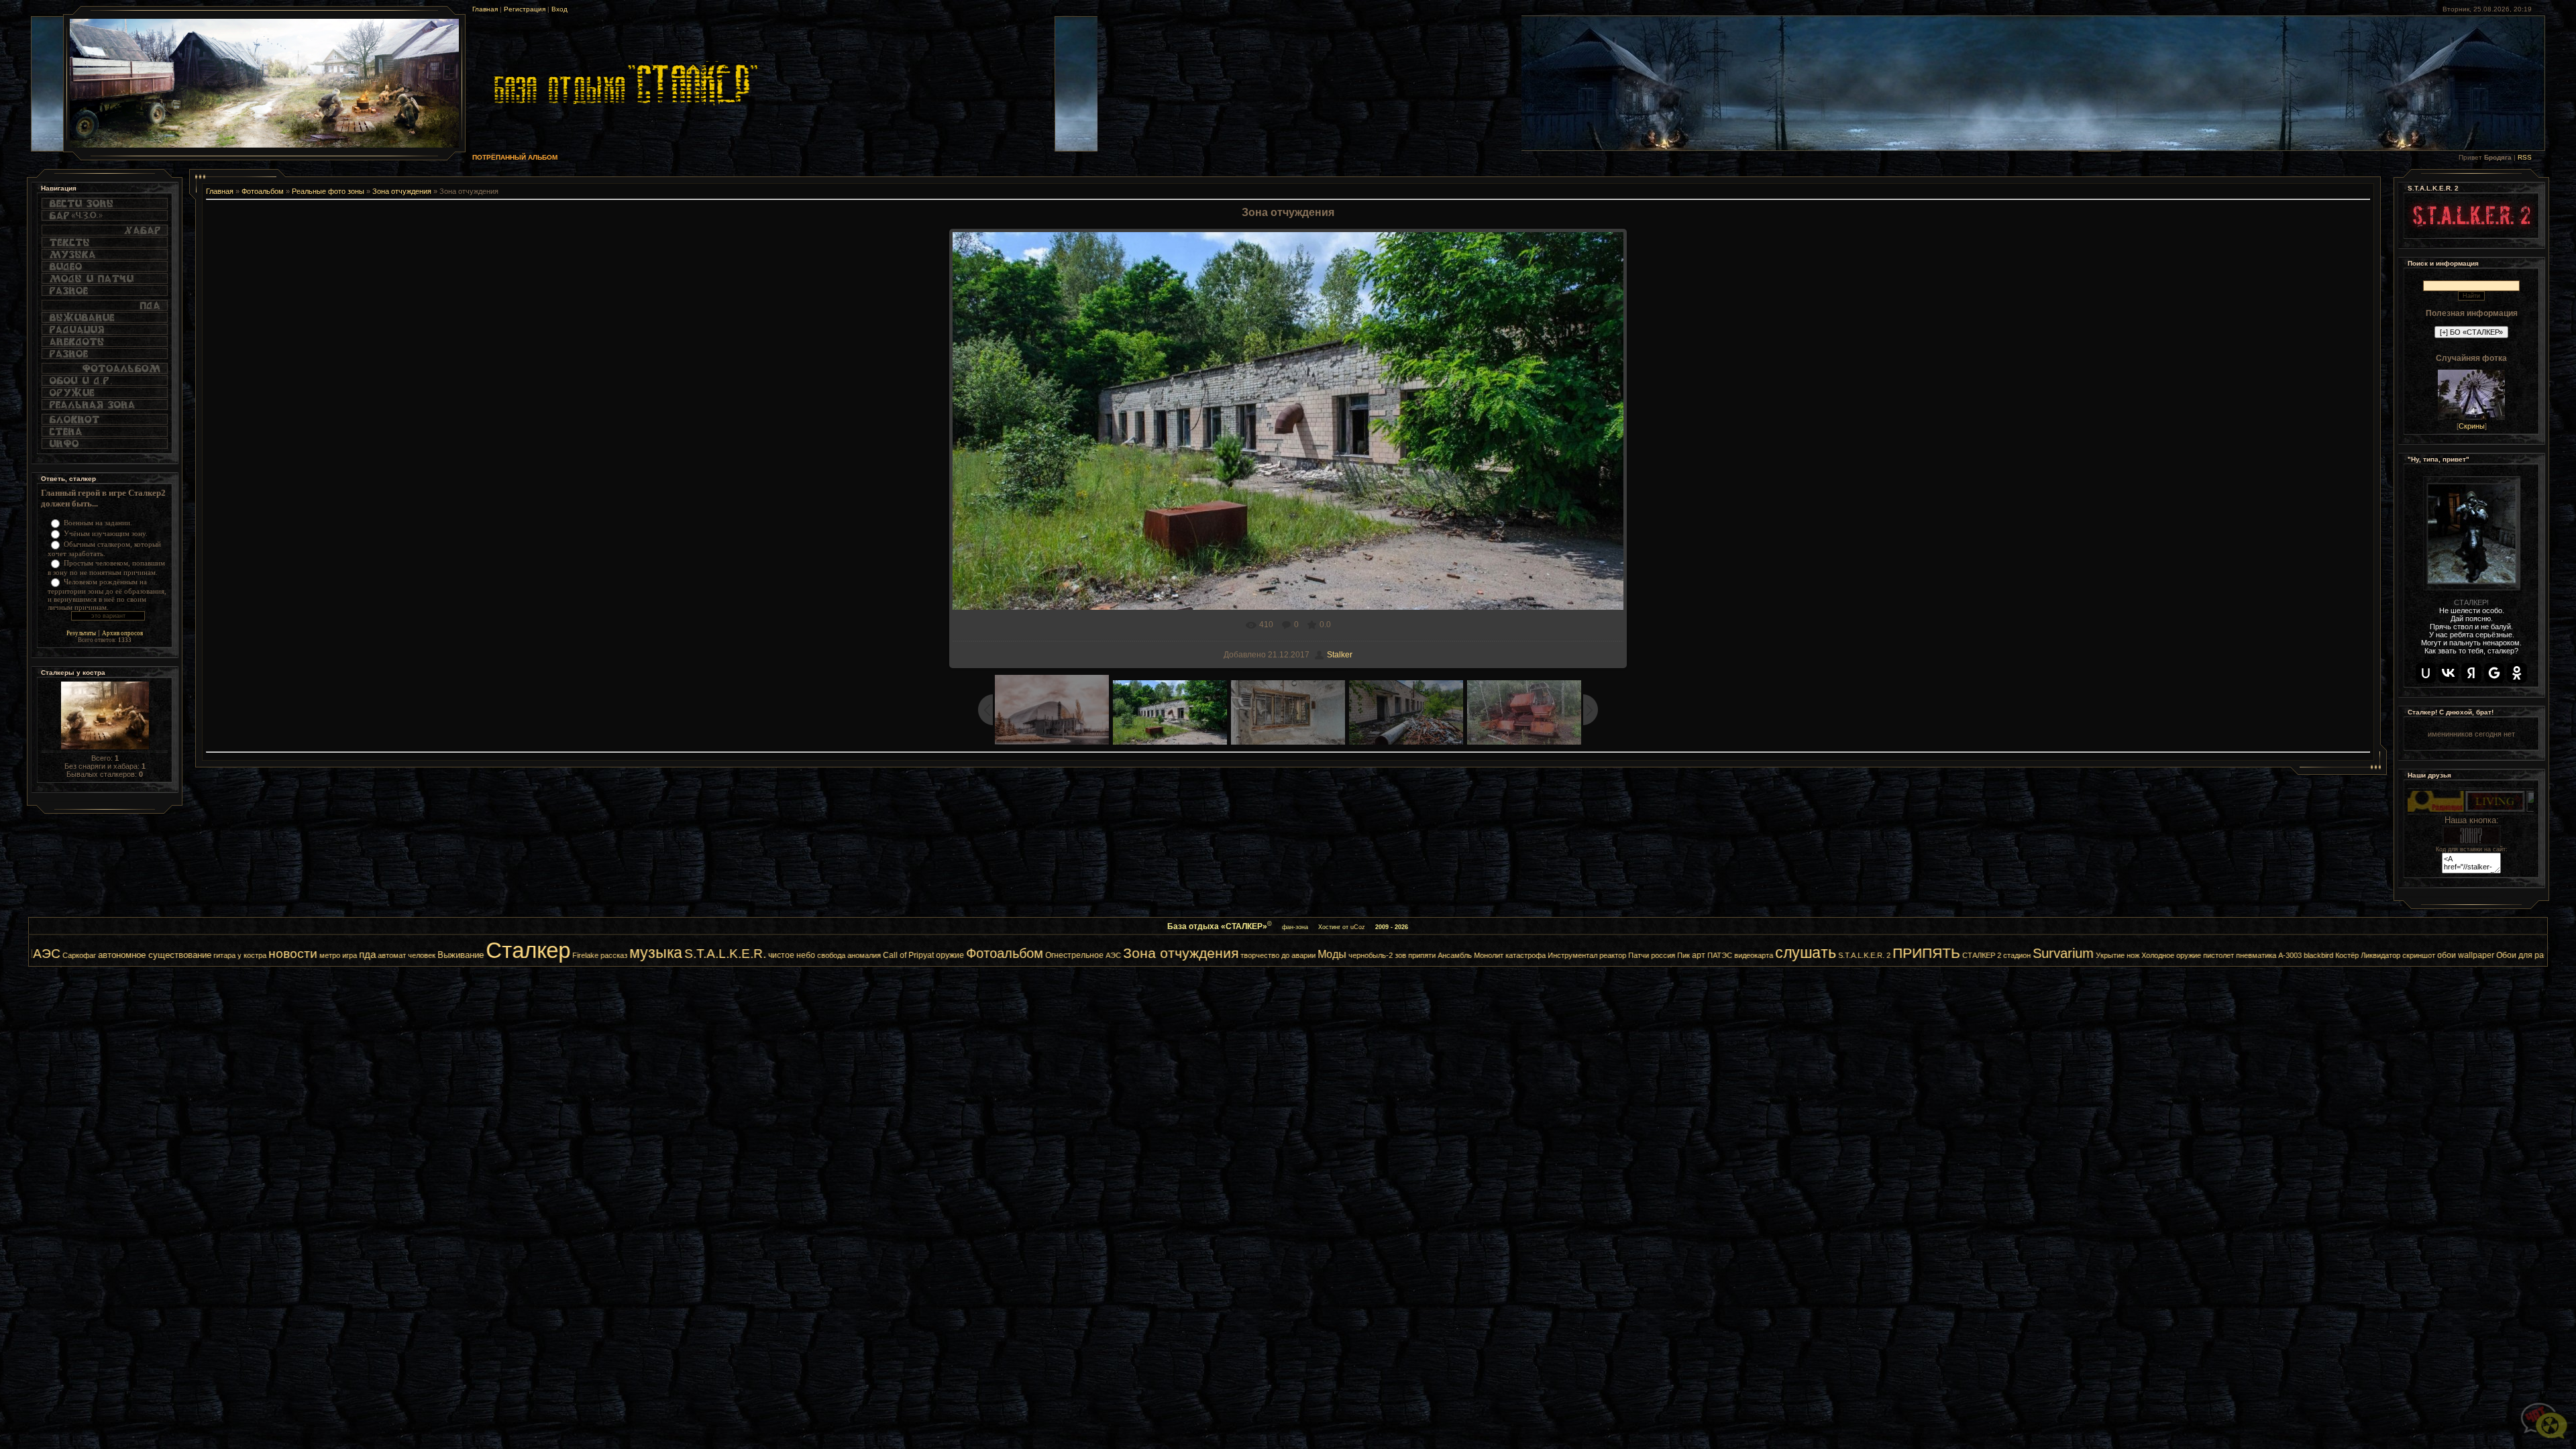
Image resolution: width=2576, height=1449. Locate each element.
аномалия (678, 955)
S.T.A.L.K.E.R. (539, 954)
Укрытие (1924, 955)
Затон (2457, 955)
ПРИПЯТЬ (1740, 953)
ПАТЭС (1533, 955)
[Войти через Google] (2494, 673)
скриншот (2232, 955)
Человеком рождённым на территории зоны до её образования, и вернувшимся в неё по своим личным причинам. (107, 594)
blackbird (2132, 955)
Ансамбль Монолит (1284, 955)
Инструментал (1386, 955)
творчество (1073, 955)
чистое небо (605, 955)
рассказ (427, 955)
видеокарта (1567, 955)
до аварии (1112, 955)
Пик (1497, 955)
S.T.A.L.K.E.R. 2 (1678, 955)
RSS (2525, 157)
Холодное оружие (1985, 955)
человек (235, 955)
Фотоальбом (263, 191)
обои (2260, 955)
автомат (205, 955)
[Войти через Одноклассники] (2517, 673)
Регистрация (525, 9)
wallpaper (2290, 955)
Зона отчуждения (402, 191)
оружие (763, 955)
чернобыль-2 (1184, 955)
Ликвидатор (2194, 955)
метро (143, 955)
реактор (1426, 955)
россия (1477, 955)
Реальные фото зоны (328, 191)
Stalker (1340, 655)
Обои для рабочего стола (2358, 955)
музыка (469, 953)
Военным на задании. (98, 523)
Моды (1145, 954)
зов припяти (1229, 955)
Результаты (81, 633)
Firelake (399, 955)
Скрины (2472, 426)
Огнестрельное (888, 955)
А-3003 (2103, 955)
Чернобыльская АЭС (2506, 955)
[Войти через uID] (2426, 673)
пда (181, 955)
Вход (559, 9)
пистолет (2032, 955)
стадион (1830, 955)
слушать (1619, 953)
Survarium (1877, 953)
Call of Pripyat (722, 955)
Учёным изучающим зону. (106, 533)
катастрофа (1339, 955)
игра (163, 955)
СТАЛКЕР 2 (1795, 955)
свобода (645, 955)
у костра (65, 955)
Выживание (274, 955)
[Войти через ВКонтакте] (2449, 673)
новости (106, 954)
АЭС (927, 955)
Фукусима (2426, 955)
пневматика (2070, 955)
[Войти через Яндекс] (2471, 673)
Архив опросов (122, 633)
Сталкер (341, 950)
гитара (38, 955)
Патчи (1452, 955)
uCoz (1358, 927)
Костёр (2160, 955)
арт (1512, 955)
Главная (485, 9)
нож (1946, 955)
